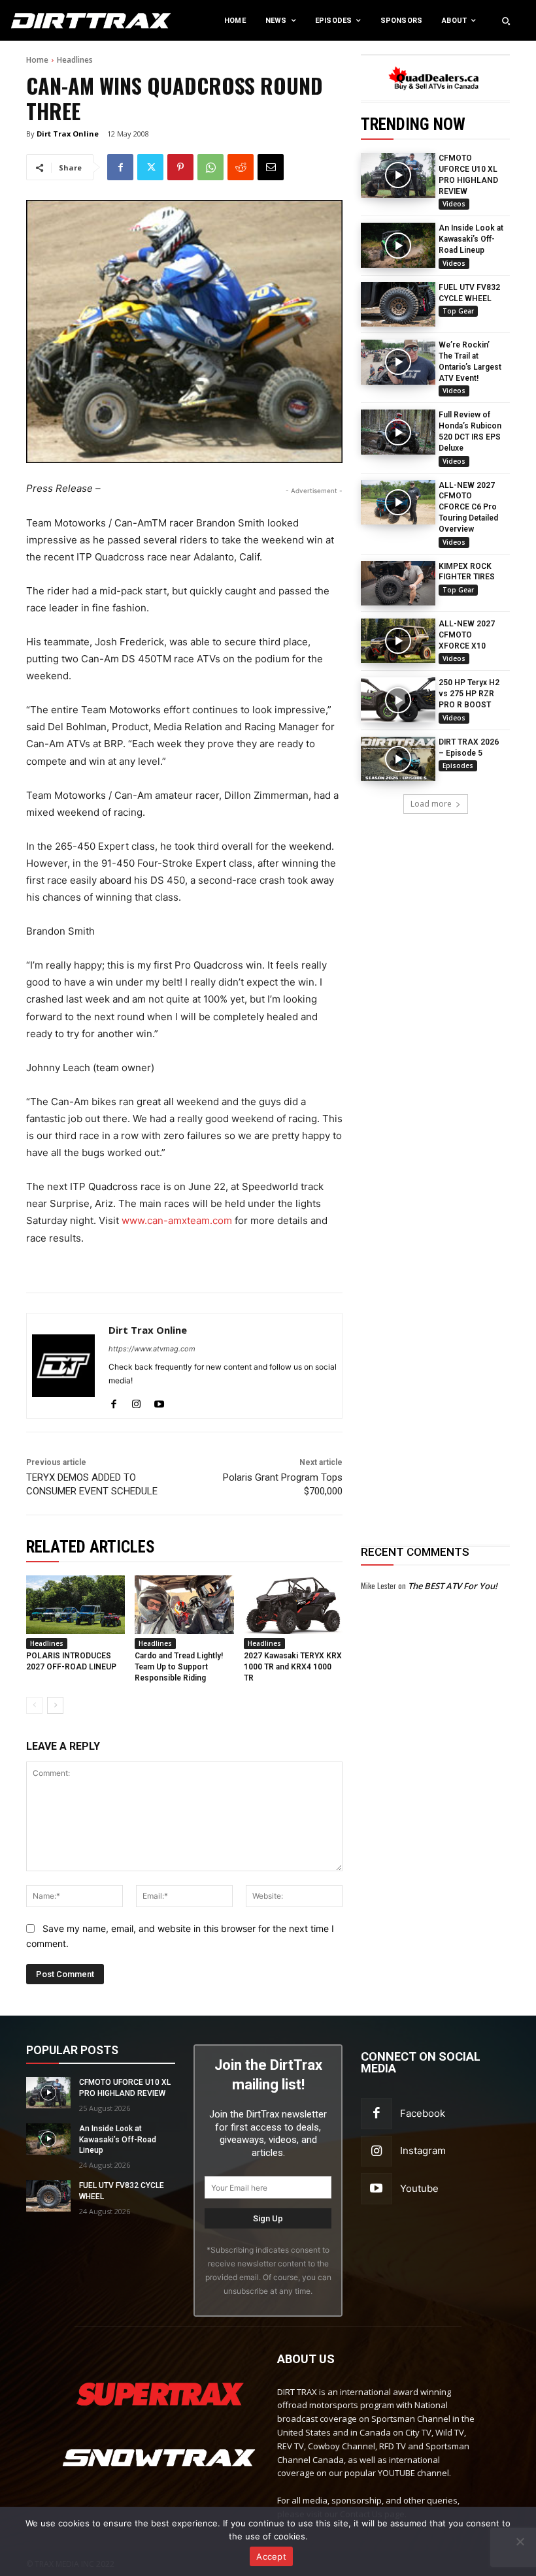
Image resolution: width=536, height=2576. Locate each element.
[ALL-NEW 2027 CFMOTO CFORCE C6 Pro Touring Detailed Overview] (398, 502)
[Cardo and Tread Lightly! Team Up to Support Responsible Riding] (184, 1605)
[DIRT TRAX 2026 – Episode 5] (398, 759)
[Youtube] (159, 1401)
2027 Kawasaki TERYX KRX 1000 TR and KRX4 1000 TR (293, 1667)
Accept (271, 2556)
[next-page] (55, 1705)
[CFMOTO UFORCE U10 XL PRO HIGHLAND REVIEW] (398, 175)
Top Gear (458, 311)
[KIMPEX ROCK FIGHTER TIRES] (398, 583)
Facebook (423, 2113)
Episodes (458, 765)
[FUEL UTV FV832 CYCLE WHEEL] (398, 304)
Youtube (419, 2188)
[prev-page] (34, 1705)
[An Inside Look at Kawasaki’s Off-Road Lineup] (398, 245)
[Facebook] (120, 167)
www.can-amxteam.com (177, 1220)
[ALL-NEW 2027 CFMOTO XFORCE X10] (398, 641)
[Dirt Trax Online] (63, 1366)
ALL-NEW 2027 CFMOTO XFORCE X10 (467, 635)
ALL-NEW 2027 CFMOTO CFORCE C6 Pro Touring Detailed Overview (468, 507)
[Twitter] (150, 167)
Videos (454, 204)
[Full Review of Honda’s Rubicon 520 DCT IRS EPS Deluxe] (398, 432)
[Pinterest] (180, 167)
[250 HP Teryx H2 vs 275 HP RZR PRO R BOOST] (398, 700)
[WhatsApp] (210, 167)
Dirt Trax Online (68, 134)
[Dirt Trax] (56, 21)
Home (37, 60)
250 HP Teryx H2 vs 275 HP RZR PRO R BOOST (469, 694)
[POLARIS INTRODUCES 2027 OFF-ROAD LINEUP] (75, 1605)
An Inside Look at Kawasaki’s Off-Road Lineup (471, 239)
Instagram (423, 2150)
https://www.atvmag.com (152, 1349)
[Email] (271, 167)
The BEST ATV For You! (453, 1586)
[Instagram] (136, 1401)
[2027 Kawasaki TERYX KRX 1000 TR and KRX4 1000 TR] (293, 1605)
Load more (431, 804)
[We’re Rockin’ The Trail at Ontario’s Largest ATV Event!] (398, 362)
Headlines (75, 60)
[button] (506, 21)
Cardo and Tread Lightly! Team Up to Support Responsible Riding (179, 1667)
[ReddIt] (241, 167)
